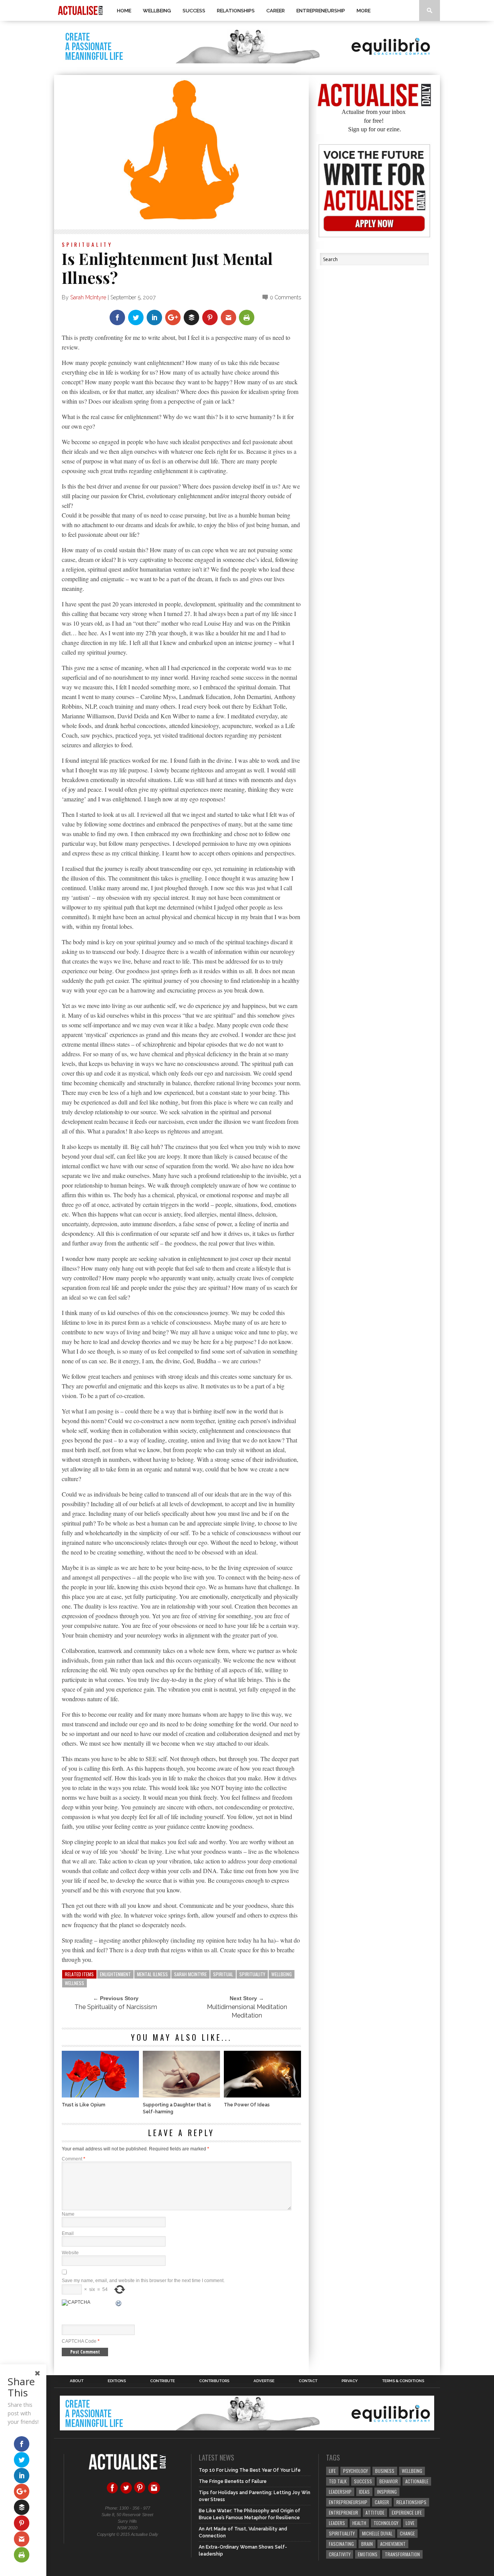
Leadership (340, 2492)
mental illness (152, 1974)
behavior (389, 2481)
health (359, 2523)
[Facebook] (112, 2493)
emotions (368, 2554)
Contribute (162, 2381)
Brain (367, 2544)
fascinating (341, 2544)
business (385, 2471)
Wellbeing (157, 11)
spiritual (223, 1974)
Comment (74, 2159)
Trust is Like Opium (84, 2105)
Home (124, 11)
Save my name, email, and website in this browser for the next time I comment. (143, 2281)
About (77, 2381)
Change (407, 2533)
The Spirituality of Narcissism (116, 2007)
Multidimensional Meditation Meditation (247, 2011)
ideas (364, 2492)
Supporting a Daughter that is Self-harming (177, 2108)
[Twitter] (126, 2493)
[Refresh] (119, 2304)
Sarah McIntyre (88, 297)
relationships (411, 2502)
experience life (407, 2512)
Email (68, 2233)
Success (194, 11)
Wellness (74, 1983)
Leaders (337, 2523)
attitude (375, 2512)
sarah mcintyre (190, 1974)
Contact (308, 2381)
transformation (402, 2554)
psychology (355, 2471)
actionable (417, 2481)
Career (276, 11)
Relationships (236, 11)
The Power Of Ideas (247, 2105)
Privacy (350, 2381)
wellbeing (282, 1974)
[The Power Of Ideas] (262, 2095)
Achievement (393, 2544)
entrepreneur (343, 2512)
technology (386, 2523)
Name (68, 2214)
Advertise (264, 2381)
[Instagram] (154, 2493)
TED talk (338, 2481)
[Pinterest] (140, 2493)
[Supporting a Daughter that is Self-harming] (181, 2095)
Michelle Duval (377, 2533)
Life (332, 2471)
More (364, 11)
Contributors (214, 2381)
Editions (117, 2381)
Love (410, 2523)
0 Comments (285, 297)
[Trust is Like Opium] (100, 2095)
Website (70, 2253)
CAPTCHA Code (79, 2341)
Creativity (340, 2554)
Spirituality (87, 244)
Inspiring (387, 2492)
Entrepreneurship (321, 11)
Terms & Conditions (403, 2381)
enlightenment (115, 1974)
